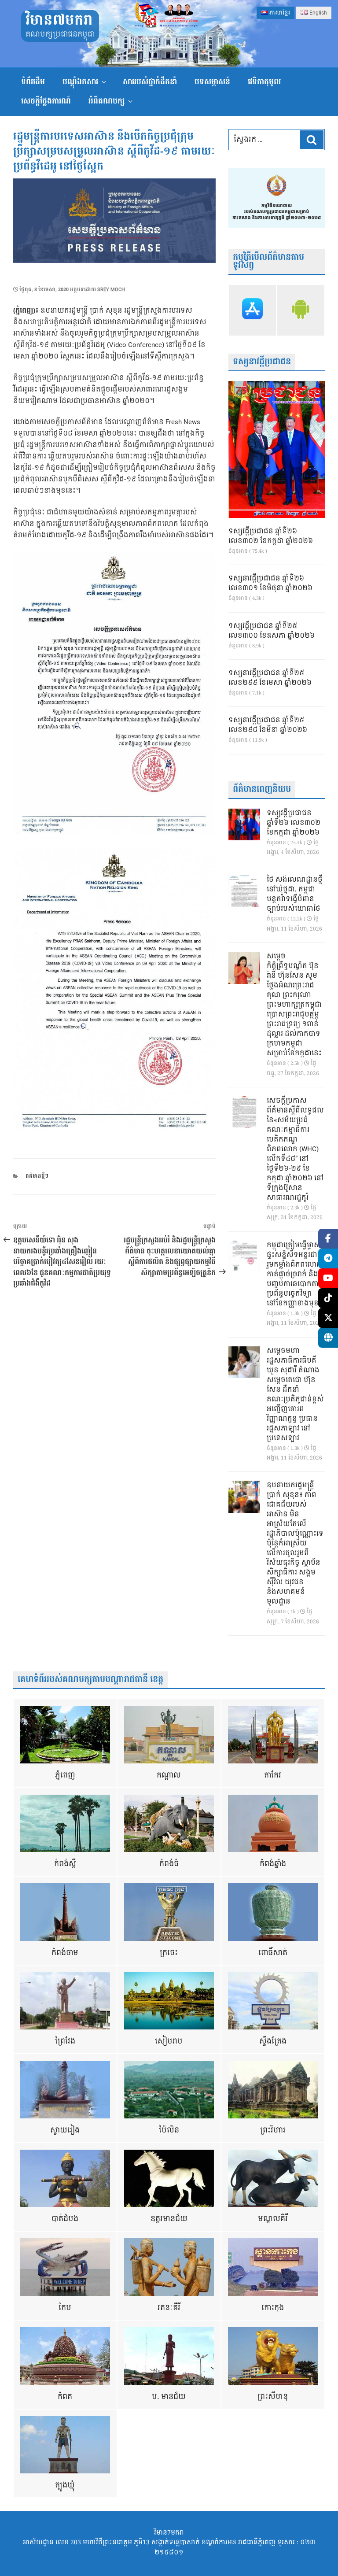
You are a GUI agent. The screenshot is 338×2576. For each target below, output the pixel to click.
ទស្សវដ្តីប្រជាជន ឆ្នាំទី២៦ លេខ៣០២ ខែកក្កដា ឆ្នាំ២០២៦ (271, 536)
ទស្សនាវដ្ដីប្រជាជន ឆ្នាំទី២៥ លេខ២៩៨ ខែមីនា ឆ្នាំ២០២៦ (268, 725)
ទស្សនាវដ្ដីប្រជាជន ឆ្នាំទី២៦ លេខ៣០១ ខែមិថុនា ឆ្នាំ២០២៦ (270, 584)
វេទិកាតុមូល (264, 82)
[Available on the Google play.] (301, 310)
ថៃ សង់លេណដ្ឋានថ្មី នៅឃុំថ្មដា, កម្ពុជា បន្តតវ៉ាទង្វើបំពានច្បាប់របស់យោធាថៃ (295, 894)
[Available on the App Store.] (253, 310)
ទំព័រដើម (33, 82)
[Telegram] (328, 1258)
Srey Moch (111, 290)
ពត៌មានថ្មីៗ (37, 1176)
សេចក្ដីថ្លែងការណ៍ (46, 101)
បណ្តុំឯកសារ (80, 82)
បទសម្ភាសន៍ (212, 82)
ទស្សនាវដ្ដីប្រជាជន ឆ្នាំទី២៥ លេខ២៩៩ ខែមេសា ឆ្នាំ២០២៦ (270, 678)
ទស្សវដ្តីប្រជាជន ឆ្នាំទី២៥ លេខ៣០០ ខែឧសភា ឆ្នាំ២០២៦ (272, 631)
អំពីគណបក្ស (107, 101)
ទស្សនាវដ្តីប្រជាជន (262, 362)
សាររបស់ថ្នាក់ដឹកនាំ (150, 82)
